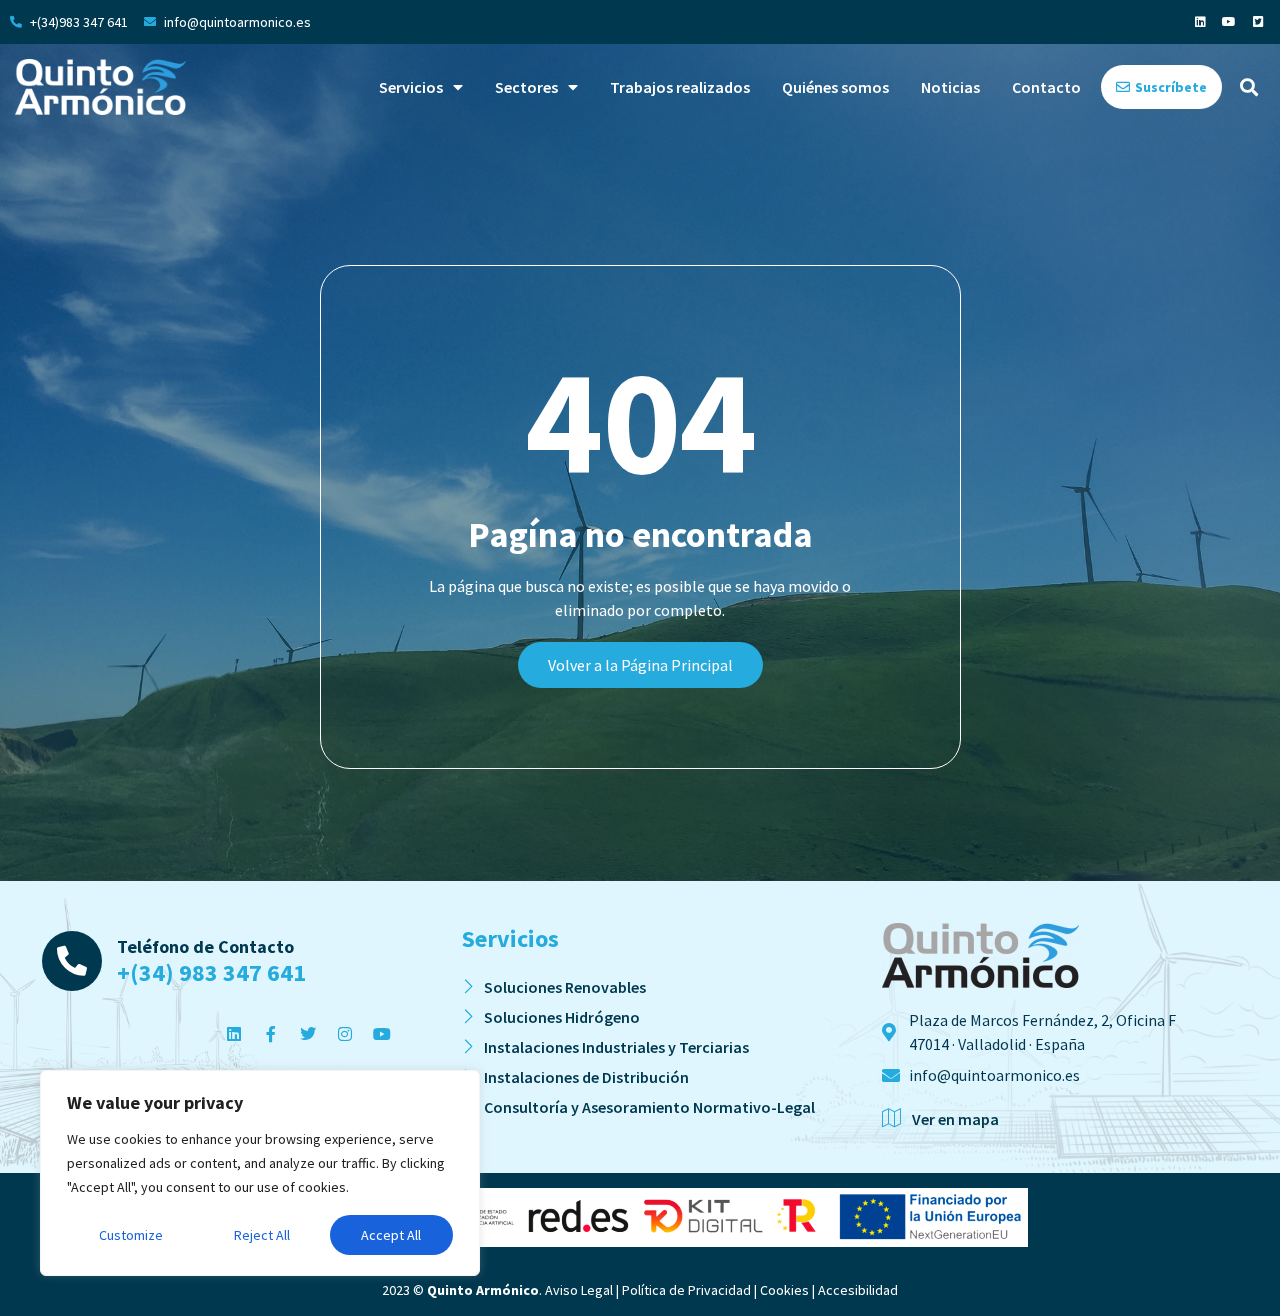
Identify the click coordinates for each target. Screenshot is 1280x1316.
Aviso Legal (579, 1290)
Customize (131, 1235)
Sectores (526, 87)
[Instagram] (345, 1034)
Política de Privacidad (686, 1290)
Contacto (1046, 87)
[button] (1248, 87)
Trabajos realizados (680, 87)
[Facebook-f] (271, 1034)
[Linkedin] (1200, 22)
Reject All (262, 1235)
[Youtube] (1229, 22)
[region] (260, 1173)
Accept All (391, 1235)
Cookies (784, 1290)
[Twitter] (308, 1034)
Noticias (950, 87)
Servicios (411, 87)
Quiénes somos (835, 87)
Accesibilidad (858, 1290)
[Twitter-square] (1258, 22)
